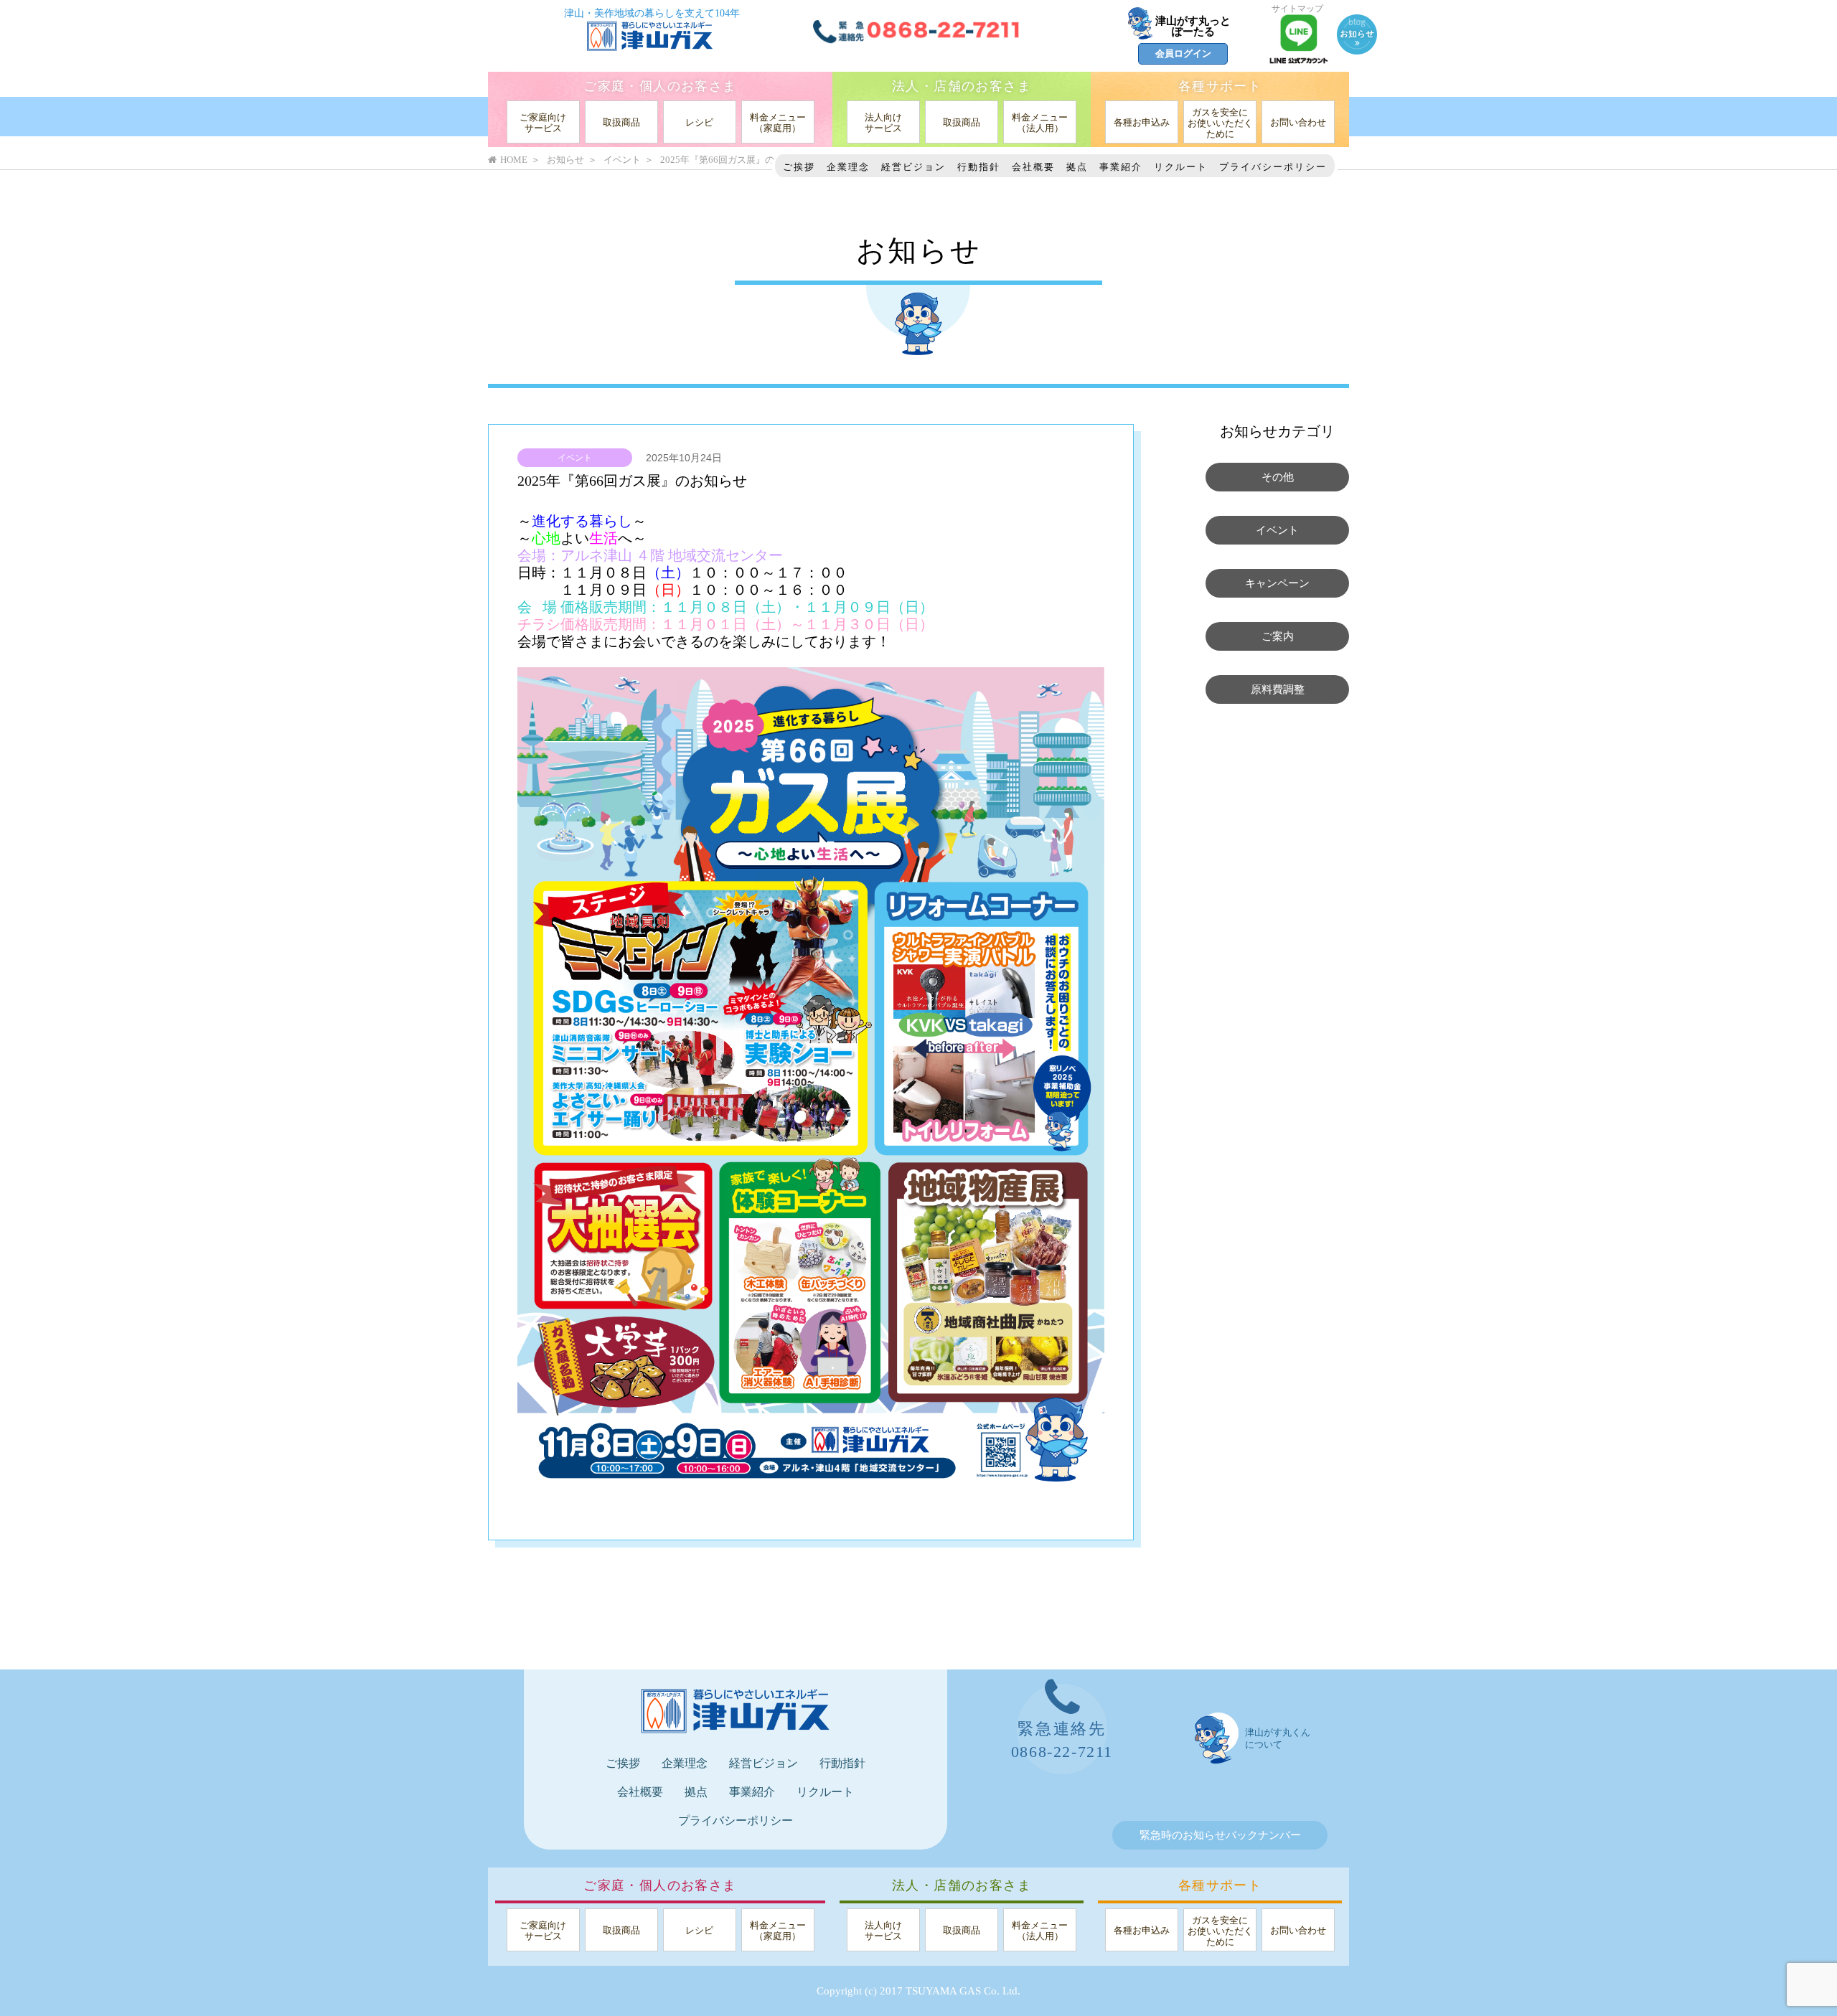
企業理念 (848, 167)
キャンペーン (1277, 583)
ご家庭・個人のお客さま (660, 86)
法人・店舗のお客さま (962, 86)
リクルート (1181, 167)
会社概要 (1033, 167)
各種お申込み (1142, 122)
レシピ (699, 122)
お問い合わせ (1298, 122)
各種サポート (1220, 86)
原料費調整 (1278, 689)
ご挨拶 (799, 167)
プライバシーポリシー (1273, 167)
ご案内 (1278, 636)
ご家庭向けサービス (543, 123)
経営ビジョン (913, 167)
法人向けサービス (883, 123)
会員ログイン (1183, 53)
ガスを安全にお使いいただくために (1220, 123)
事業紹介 (1121, 167)
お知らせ (565, 160)
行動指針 (979, 167)
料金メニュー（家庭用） (778, 123)
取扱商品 (621, 122)
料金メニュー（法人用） (1040, 123)
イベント (575, 458)
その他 (1278, 477)
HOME (514, 160)
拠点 (1077, 167)
